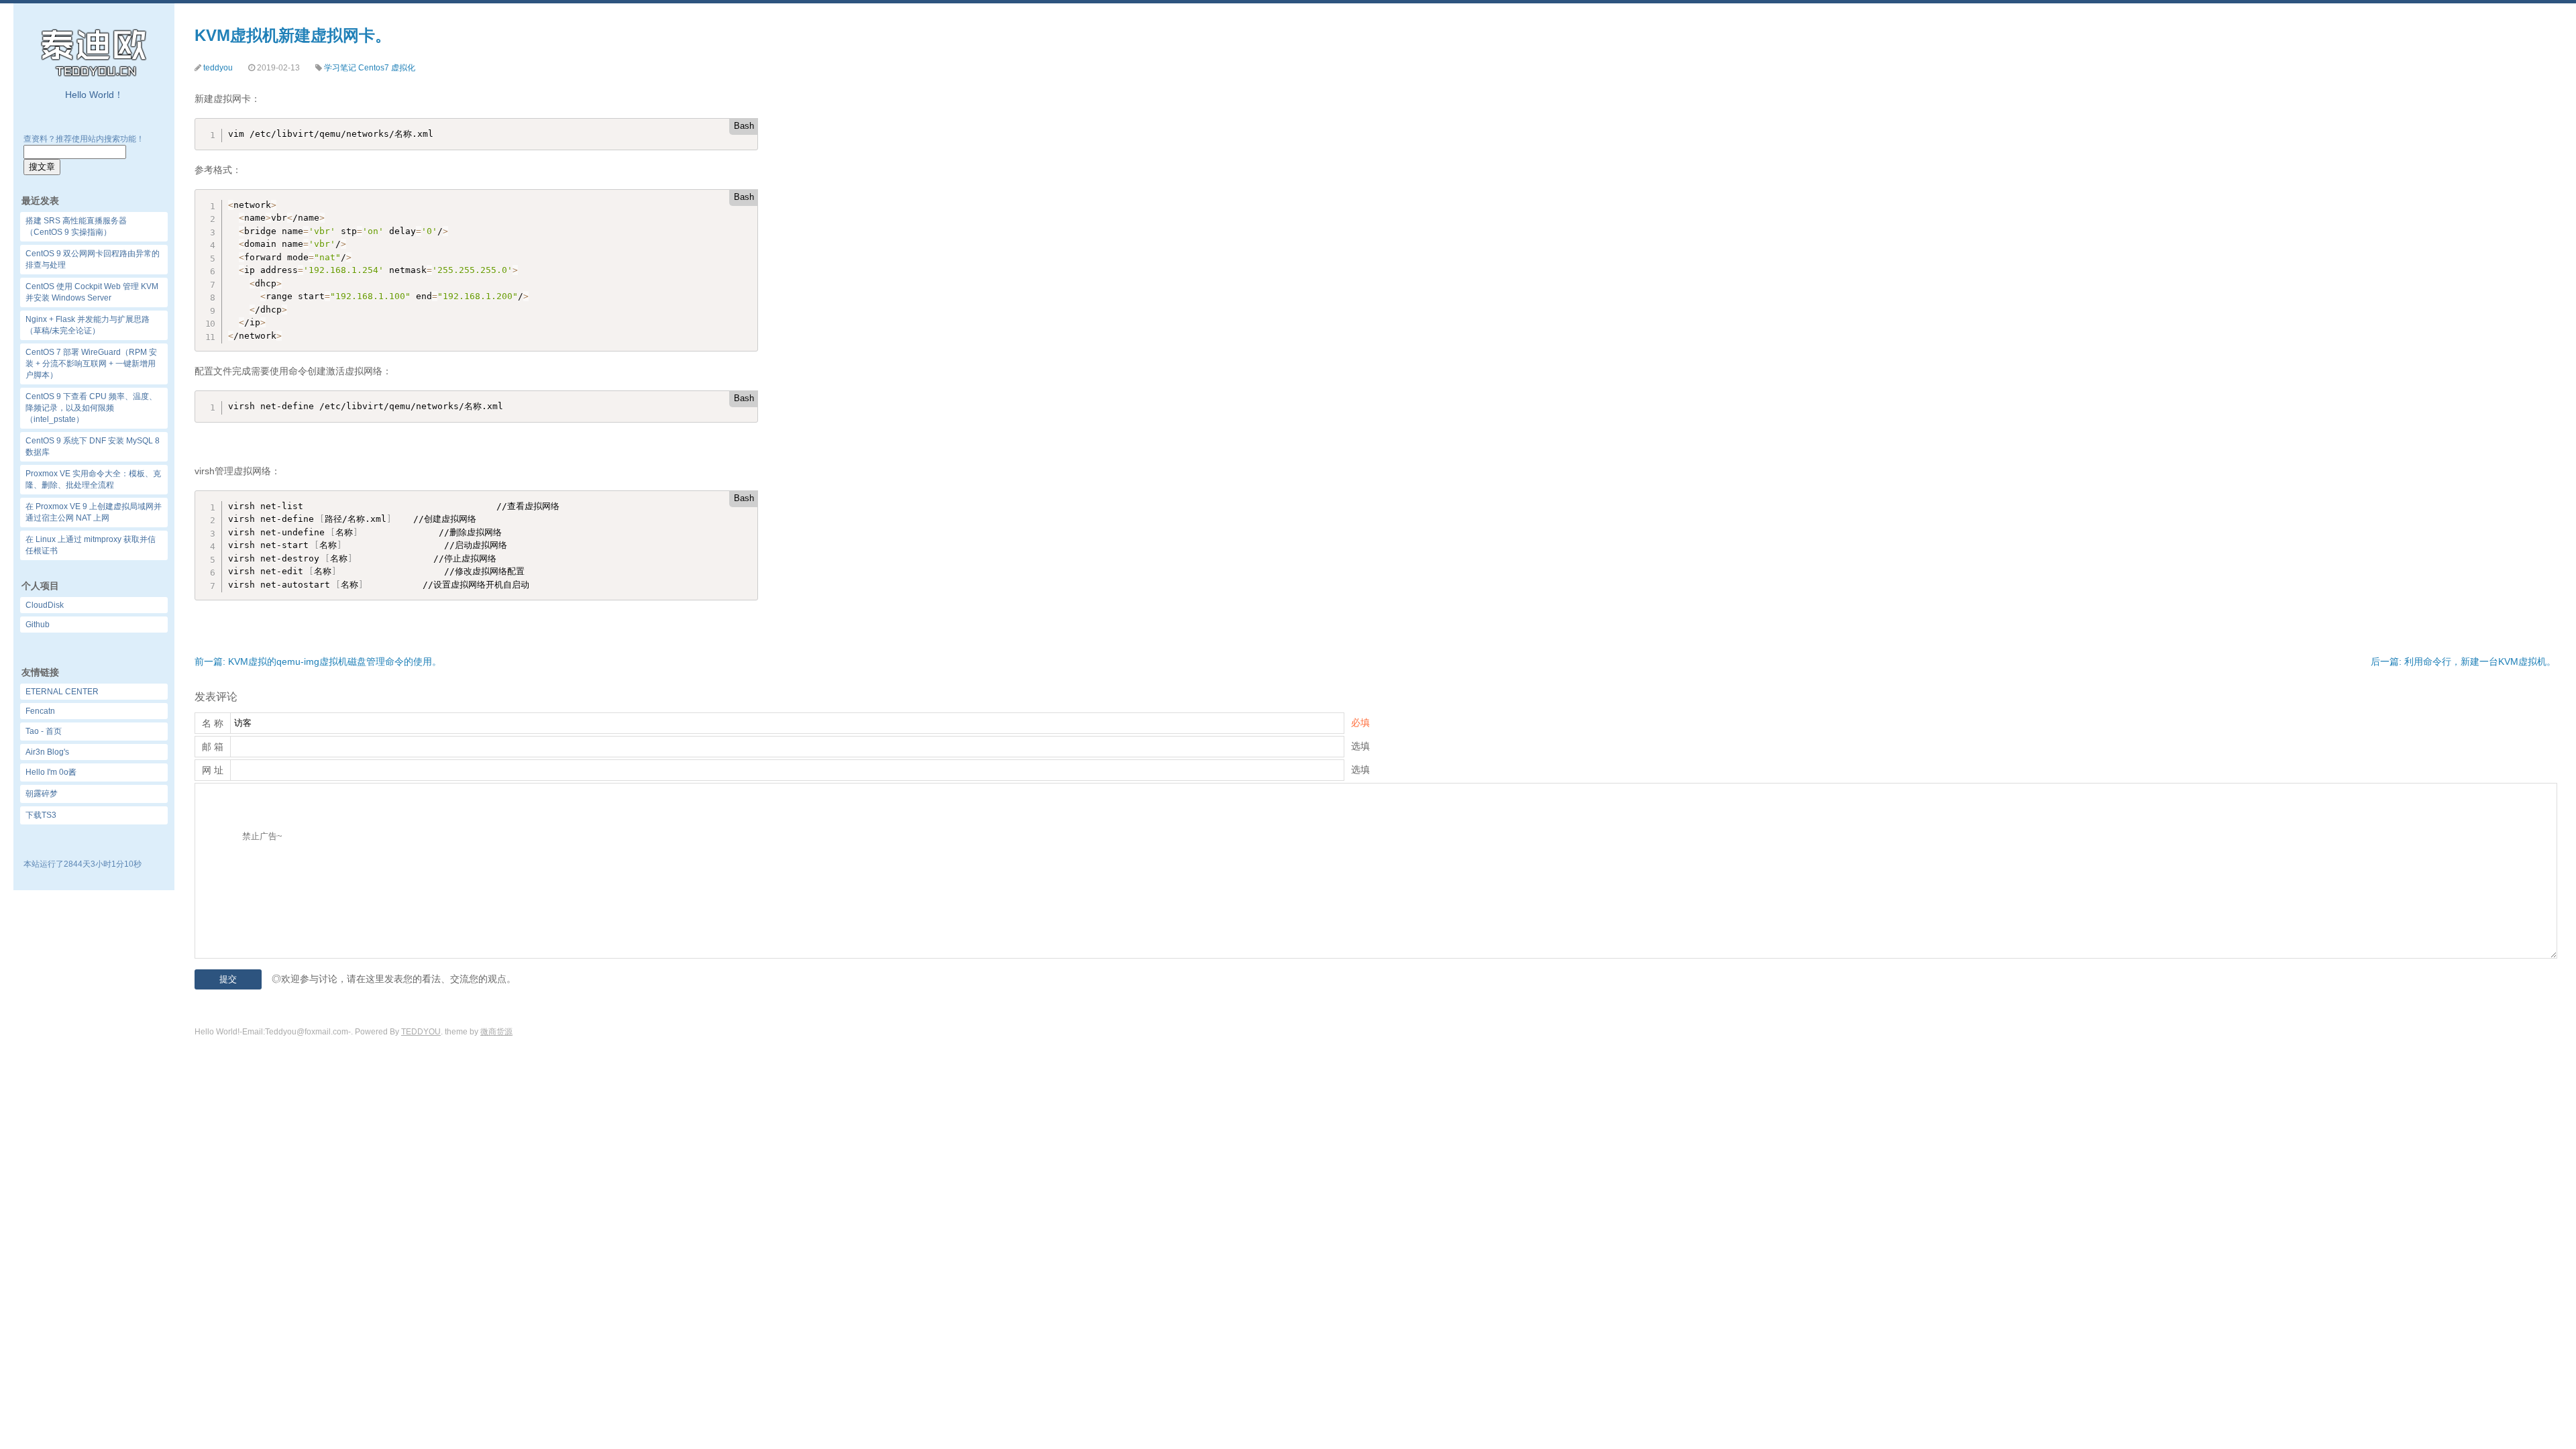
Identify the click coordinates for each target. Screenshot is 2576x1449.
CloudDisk (45, 605)
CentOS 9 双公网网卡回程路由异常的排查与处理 (93, 259)
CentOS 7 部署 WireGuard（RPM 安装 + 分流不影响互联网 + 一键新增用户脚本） (91, 364)
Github (38, 625)
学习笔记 (340, 68)
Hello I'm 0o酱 (51, 772)
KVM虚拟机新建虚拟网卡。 (293, 35)
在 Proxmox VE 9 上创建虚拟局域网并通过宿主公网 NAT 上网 (94, 512)
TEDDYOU (421, 1032)
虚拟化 (403, 68)
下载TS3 (41, 815)
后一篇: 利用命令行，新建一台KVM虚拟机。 (2463, 661)
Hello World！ (94, 95)
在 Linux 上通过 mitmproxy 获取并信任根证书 (91, 545)
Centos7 (374, 68)
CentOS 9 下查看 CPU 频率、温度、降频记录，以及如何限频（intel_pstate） (91, 408)
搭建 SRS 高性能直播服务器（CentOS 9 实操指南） (76, 226)
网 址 (213, 770)
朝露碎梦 (42, 794)
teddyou (218, 68)
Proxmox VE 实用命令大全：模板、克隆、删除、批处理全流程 (93, 479)
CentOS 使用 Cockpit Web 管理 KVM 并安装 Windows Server (92, 292)
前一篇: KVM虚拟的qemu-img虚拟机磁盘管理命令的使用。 (318, 661)
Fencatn (40, 711)
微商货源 (496, 1032)
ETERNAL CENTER (62, 692)
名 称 (213, 723)
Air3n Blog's (47, 752)
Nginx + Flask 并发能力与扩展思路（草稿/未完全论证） (88, 325)
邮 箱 (213, 747)
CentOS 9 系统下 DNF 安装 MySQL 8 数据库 (93, 446)
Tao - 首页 (44, 731)
